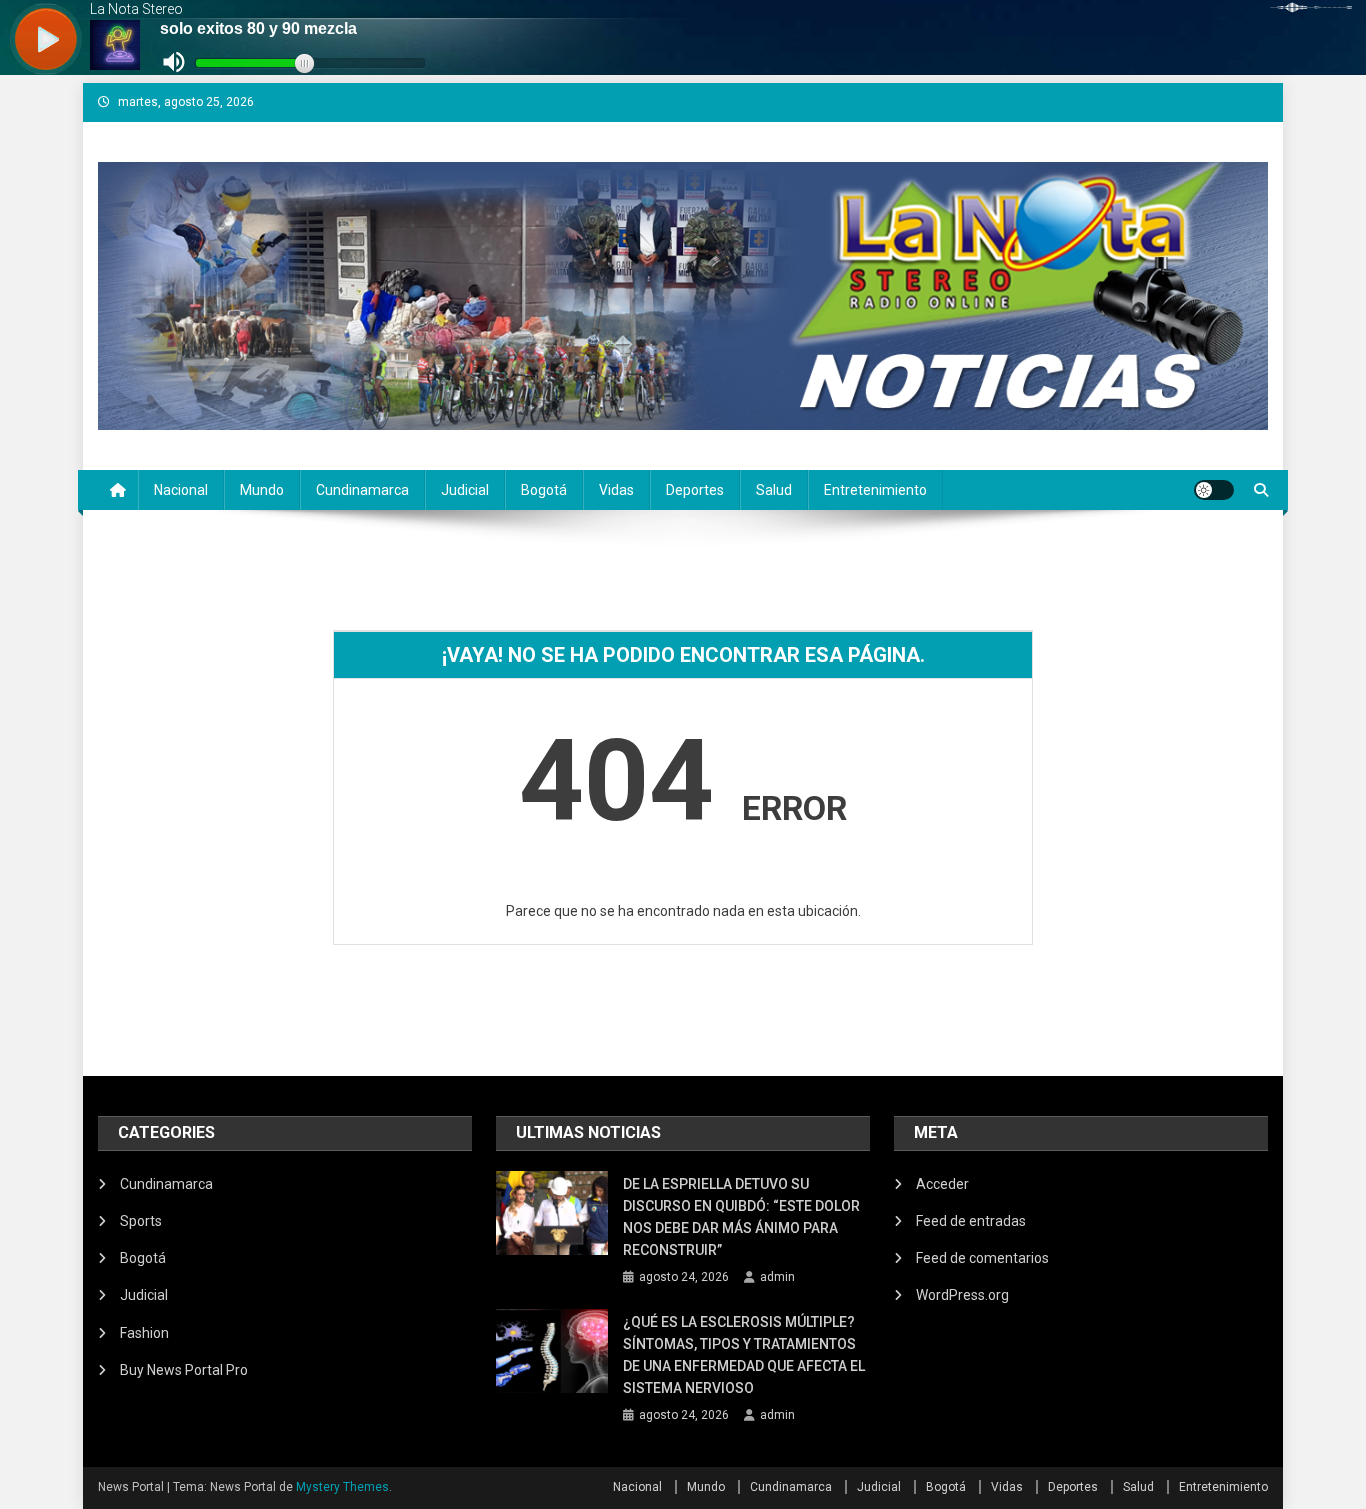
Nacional (181, 490)
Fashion (144, 1333)
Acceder (942, 1184)
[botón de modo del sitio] (1214, 490)
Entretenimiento (875, 490)
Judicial (465, 490)
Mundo (262, 490)
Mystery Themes (342, 1487)
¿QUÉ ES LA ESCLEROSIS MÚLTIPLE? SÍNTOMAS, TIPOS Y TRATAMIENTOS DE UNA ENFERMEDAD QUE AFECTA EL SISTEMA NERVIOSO (744, 1355)
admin (777, 1277)
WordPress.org (962, 1295)
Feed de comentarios (982, 1258)
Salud (774, 490)
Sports (141, 1221)
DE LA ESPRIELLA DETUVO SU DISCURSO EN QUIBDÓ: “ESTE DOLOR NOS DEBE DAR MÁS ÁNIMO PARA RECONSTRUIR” (741, 1217)
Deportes (695, 490)
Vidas (616, 490)
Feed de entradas (971, 1221)
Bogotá (544, 490)
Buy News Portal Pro (184, 1370)
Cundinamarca (362, 490)
